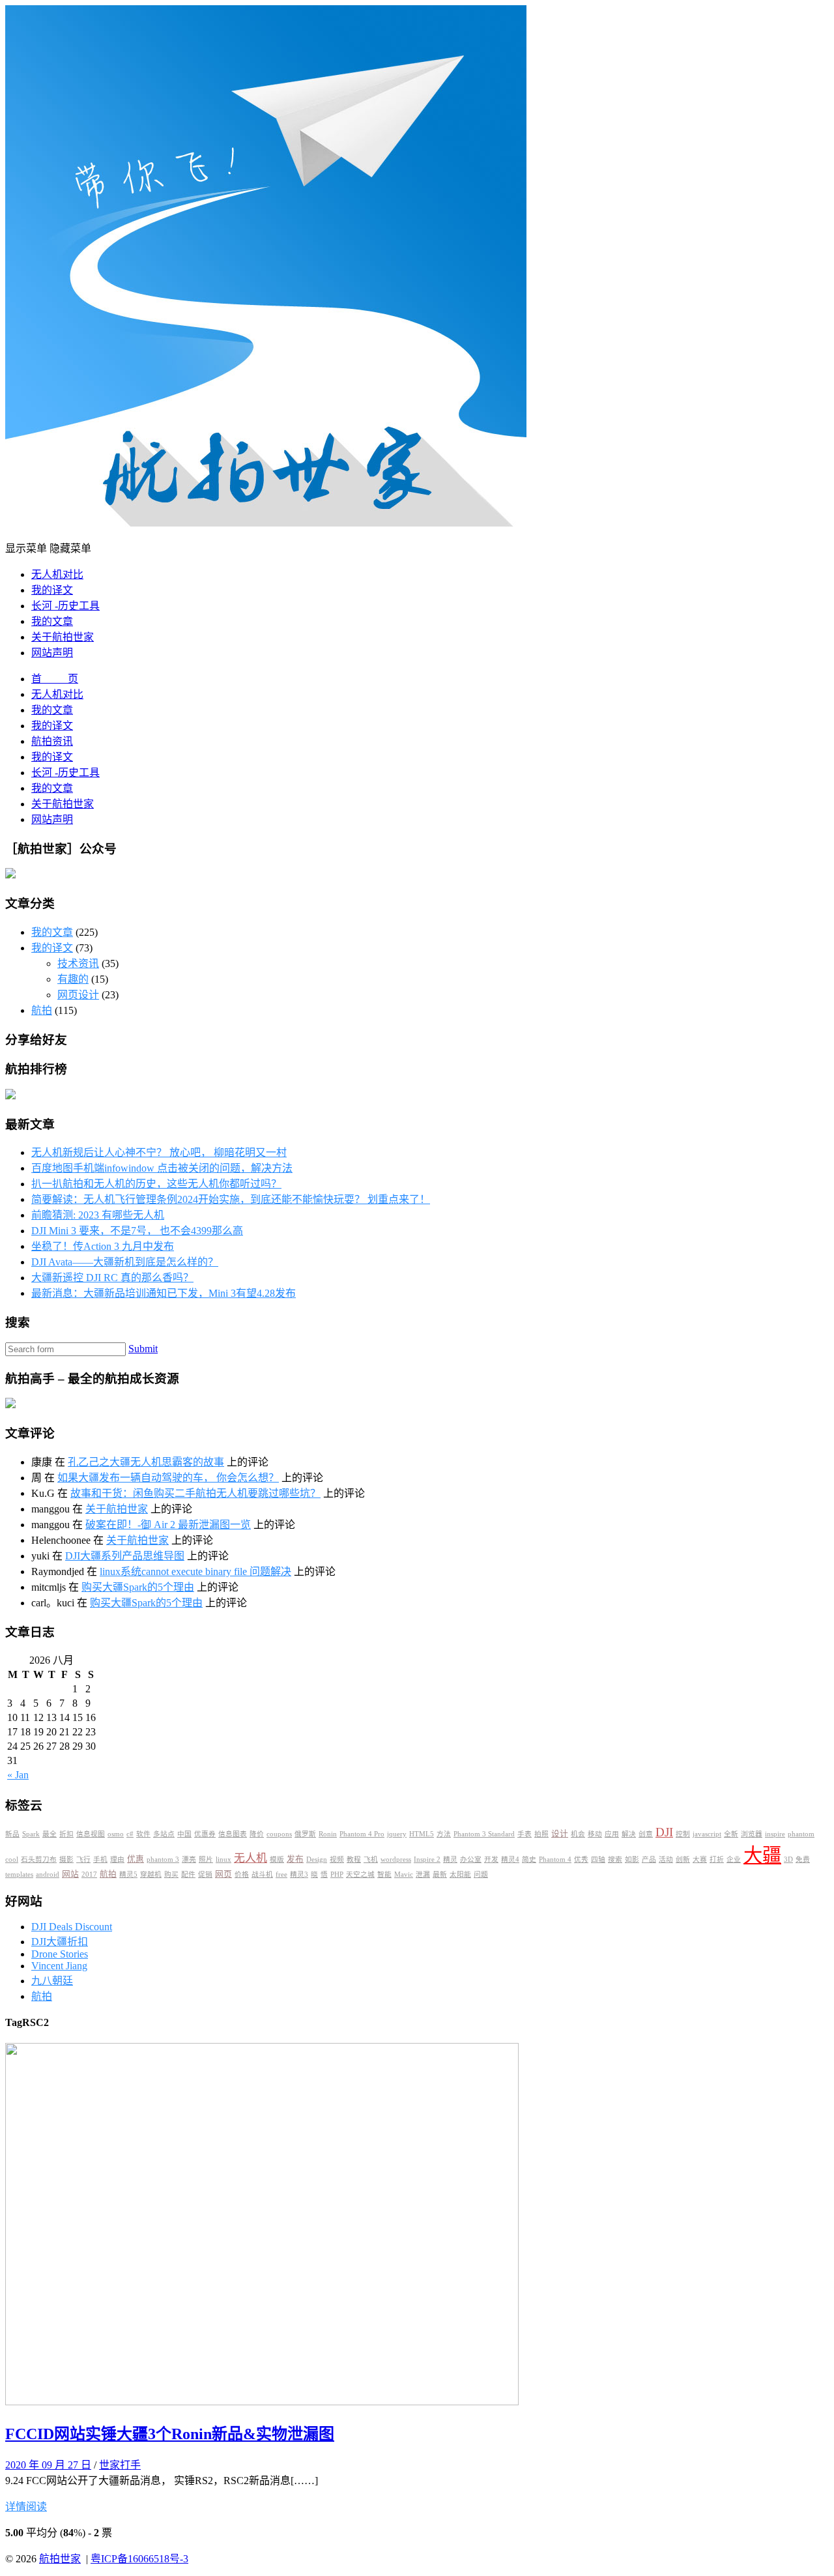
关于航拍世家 (63, 637)
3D (788, 1860)
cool (12, 1860)
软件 (143, 1834)
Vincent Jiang (59, 1966)
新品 (12, 1834)
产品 (649, 1860)
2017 (89, 1874)
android (48, 1874)
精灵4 (510, 1860)
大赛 (700, 1860)
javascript (707, 1834)
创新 (683, 1860)
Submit (143, 1349)
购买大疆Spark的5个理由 (138, 1587)
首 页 (55, 679)
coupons (279, 1834)
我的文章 (52, 621)
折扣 (66, 1834)
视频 (337, 1860)
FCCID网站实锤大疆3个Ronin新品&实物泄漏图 (170, 2434)
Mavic (404, 1874)
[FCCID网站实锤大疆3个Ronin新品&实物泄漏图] (262, 2402)
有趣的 (73, 979)
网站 (70, 1874)
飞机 (371, 1860)
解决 (629, 1834)
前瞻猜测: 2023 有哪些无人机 (98, 1215)
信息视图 (91, 1834)
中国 (184, 1834)
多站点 (164, 1834)
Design (317, 1860)
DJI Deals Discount (72, 1927)
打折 (717, 1860)
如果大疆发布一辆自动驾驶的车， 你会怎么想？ (168, 1478)
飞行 (83, 1860)
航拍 (42, 1010)
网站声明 (52, 653)
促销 (205, 1874)
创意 (646, 1834)
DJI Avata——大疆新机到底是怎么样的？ (125, 1262)
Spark (31, 1834)
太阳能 (460, 1874)
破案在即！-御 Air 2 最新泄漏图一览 (168, 1525)
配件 (188, 1874)
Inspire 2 (427, 1860)
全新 (731, 1834)
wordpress (396, 1860)
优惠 (136, 1859)
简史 (529, 1860)
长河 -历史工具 (65, 606)
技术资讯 (78, 963)
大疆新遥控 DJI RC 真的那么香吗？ (112, 1278)
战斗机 (262, 1874)
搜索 (615, 1860)
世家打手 (120, 2465)
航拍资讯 (52, 741)
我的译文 (52, 590)
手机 (100, 1860)
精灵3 (299, 1874)
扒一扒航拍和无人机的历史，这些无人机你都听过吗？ (156, 1184)
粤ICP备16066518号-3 (139, 2559)
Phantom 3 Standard (484, 1834)
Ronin (328, 1834)
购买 (171, 1874)
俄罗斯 (305, 1834)
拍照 (541, 1834)
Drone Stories (60, 1954)
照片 (206, 1860)
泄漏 (423, 1874)
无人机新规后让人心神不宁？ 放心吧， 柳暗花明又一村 (159, 1152)
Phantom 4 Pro (362, 1834)
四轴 (598, 1860)
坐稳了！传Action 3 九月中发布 (103, 1246)
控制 (683, 1834)
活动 (666, 1860)
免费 (803, 1860)
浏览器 (752, 1834)
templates (19, 1874)
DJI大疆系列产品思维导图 (125, 1556)
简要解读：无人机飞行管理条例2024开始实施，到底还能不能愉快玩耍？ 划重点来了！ (231, 1199)
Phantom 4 (555, 1860)
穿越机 (151, 1874)
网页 (223, 1874)
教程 (354, 1860)
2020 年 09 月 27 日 (48, 2465)
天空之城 (360, 1874)
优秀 (581, 1860)
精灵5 (128, 1874)
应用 (612, 1834)
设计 (560, 1834)
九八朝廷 (52, 1981)
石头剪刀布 (39, 1860)
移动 (595, 1834)
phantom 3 (163, 1860)
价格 (242, 1874)
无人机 (251, 1858)
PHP (337, 1874)
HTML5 (422, 1834)
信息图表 (233, 1834)
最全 (50, 1834)
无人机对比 (57, 574)
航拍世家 (60, 2559)
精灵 (450, 1860)
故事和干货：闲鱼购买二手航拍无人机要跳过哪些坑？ (195, 1493)
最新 (440, 1874)
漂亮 (189, 1860)
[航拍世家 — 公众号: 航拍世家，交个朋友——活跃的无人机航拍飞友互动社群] (266, 523)
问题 (481, 1874)
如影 (632, 1860)
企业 (734, 1860)
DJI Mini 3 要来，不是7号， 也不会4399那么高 (137, 1231)
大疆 (762, 1855)
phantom (801, 1834)
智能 (384, 1874)
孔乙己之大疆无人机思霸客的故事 (146, 1462)
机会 (578, 1834)
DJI (664, 1832)
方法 (444, 1834)
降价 (257, 1834)
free (281, 1874)
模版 (277, 1860)
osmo (116, 1834)
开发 (491, 1860)
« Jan (18, 1775)
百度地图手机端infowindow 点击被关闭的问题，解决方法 (162, 1168)
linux (223, 1860)
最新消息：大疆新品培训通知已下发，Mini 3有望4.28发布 (164, 1293)
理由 (117, 1860)
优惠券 (205, 1834)
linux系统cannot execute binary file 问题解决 (195, 1571)
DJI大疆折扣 (60, 1942)
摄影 (66, 1860)
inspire (775, 1834)
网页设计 (78, 995)
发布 (295, 1859)
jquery (397, 1834)
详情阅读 (26, 2507)
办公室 (471, 1860)
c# (130, 1834)
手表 (525, 1834)
